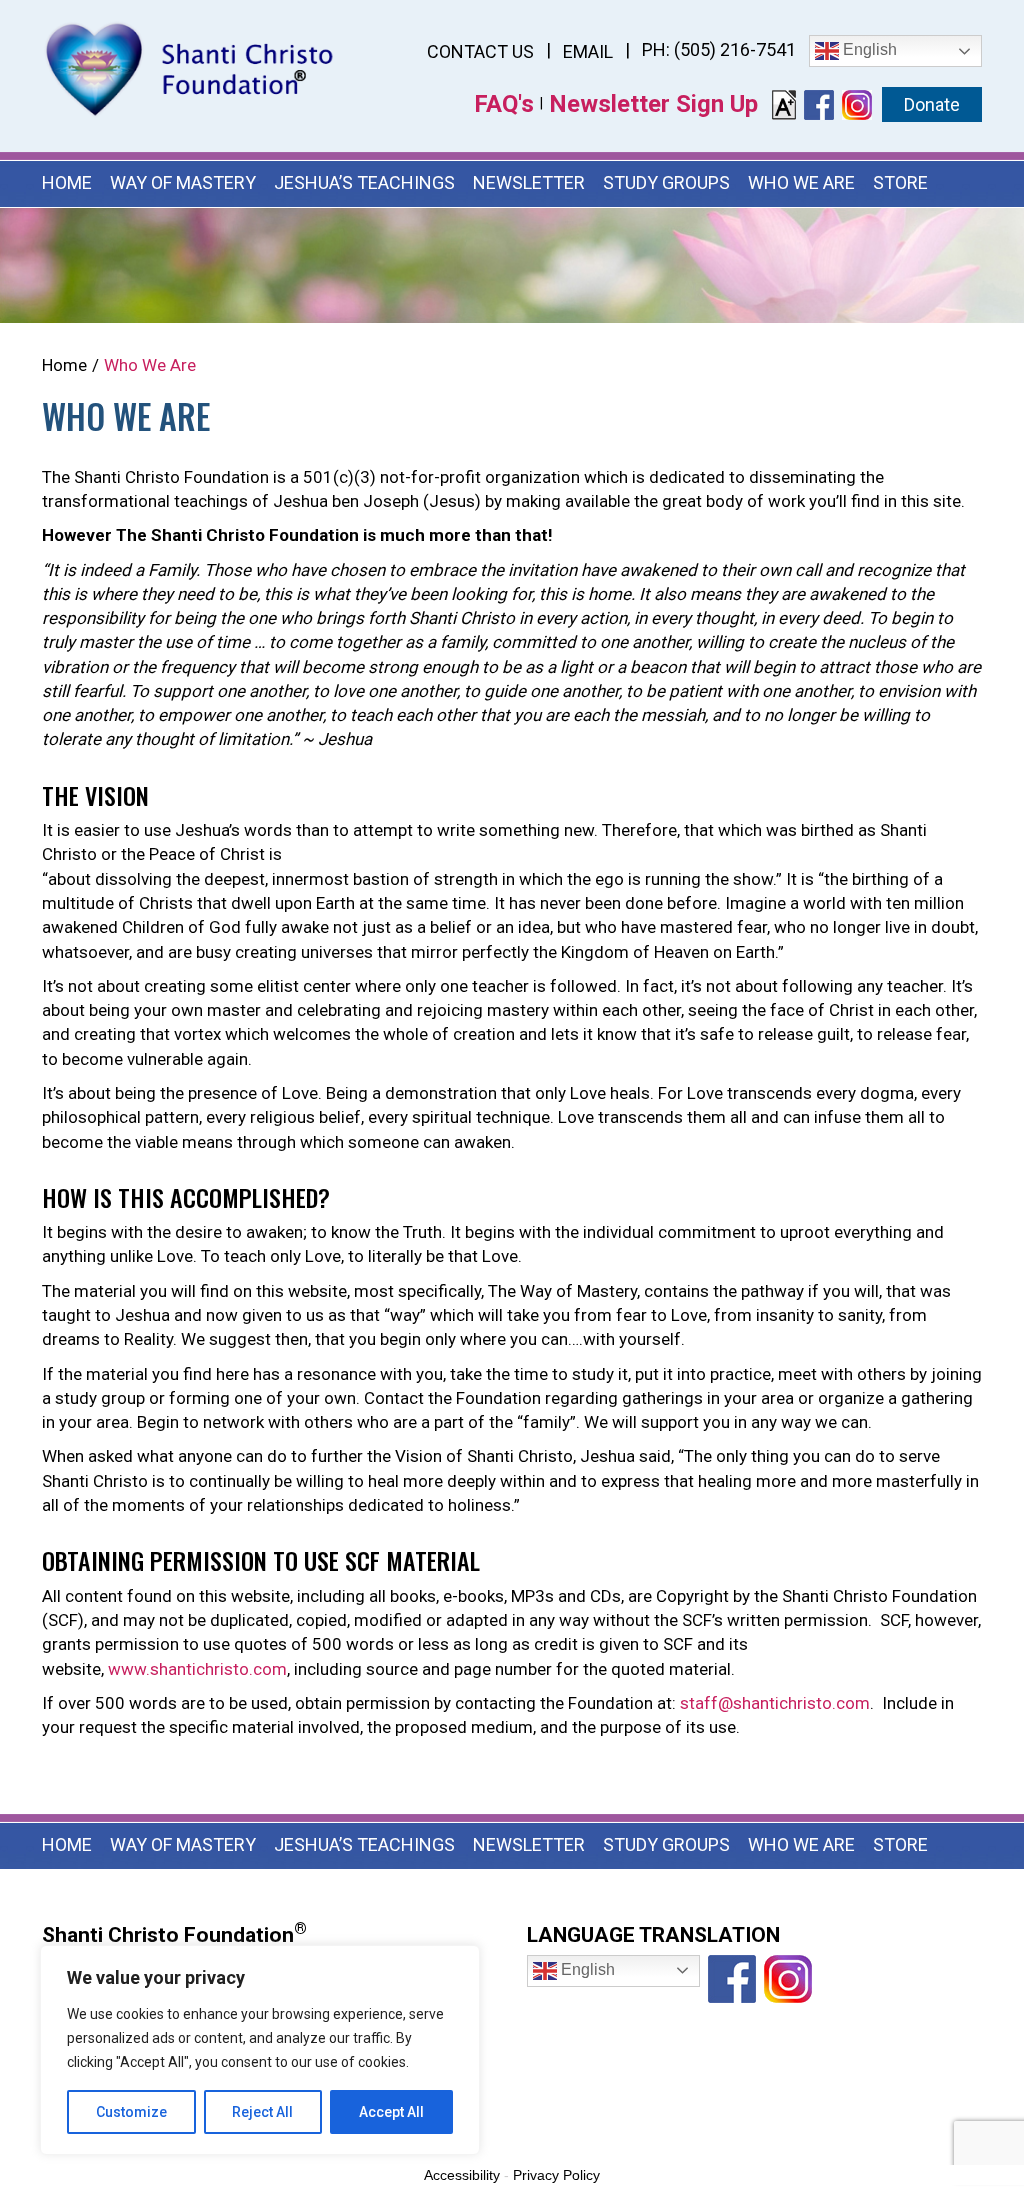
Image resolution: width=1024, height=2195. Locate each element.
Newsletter (529, 182)
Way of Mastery (183, 182)
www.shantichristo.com (197, 1669)
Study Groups (666, 182)
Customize (131, 2112)
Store (900, 182)
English (868, 49)
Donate (932, 104)
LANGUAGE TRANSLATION (653, 1935)
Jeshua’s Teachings (364, 182)
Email (588, 51)
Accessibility (462, 2175)
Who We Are (801, 182)
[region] (260, 2050)
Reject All (262, 2112)
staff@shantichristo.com (775, 1703)
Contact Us (480, 51)
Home (67, 182)
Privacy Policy (556, 2175)
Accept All (391, 2112)
